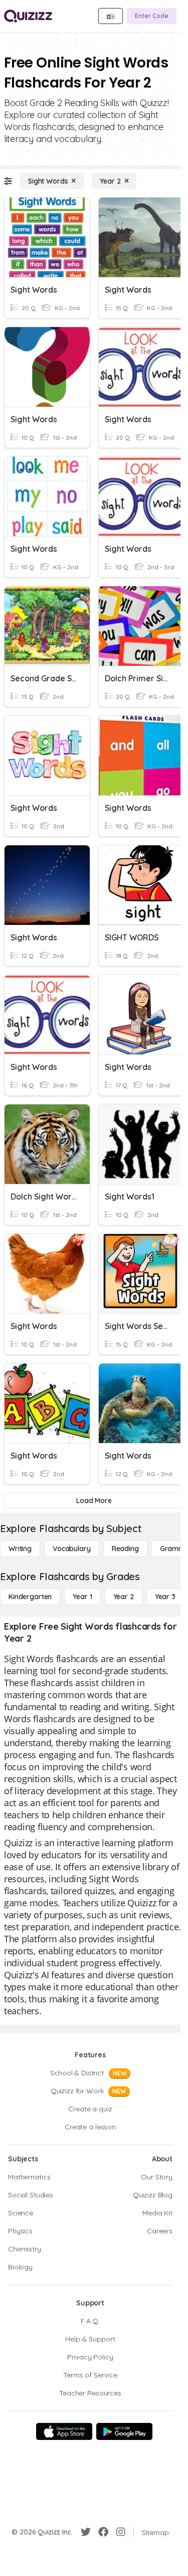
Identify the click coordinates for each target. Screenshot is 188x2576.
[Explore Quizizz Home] (28, 16)
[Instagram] (121, 2532)
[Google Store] (124, 2431)
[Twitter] (86, 2532)
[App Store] (64, 2431)
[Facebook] (103, 2532)
